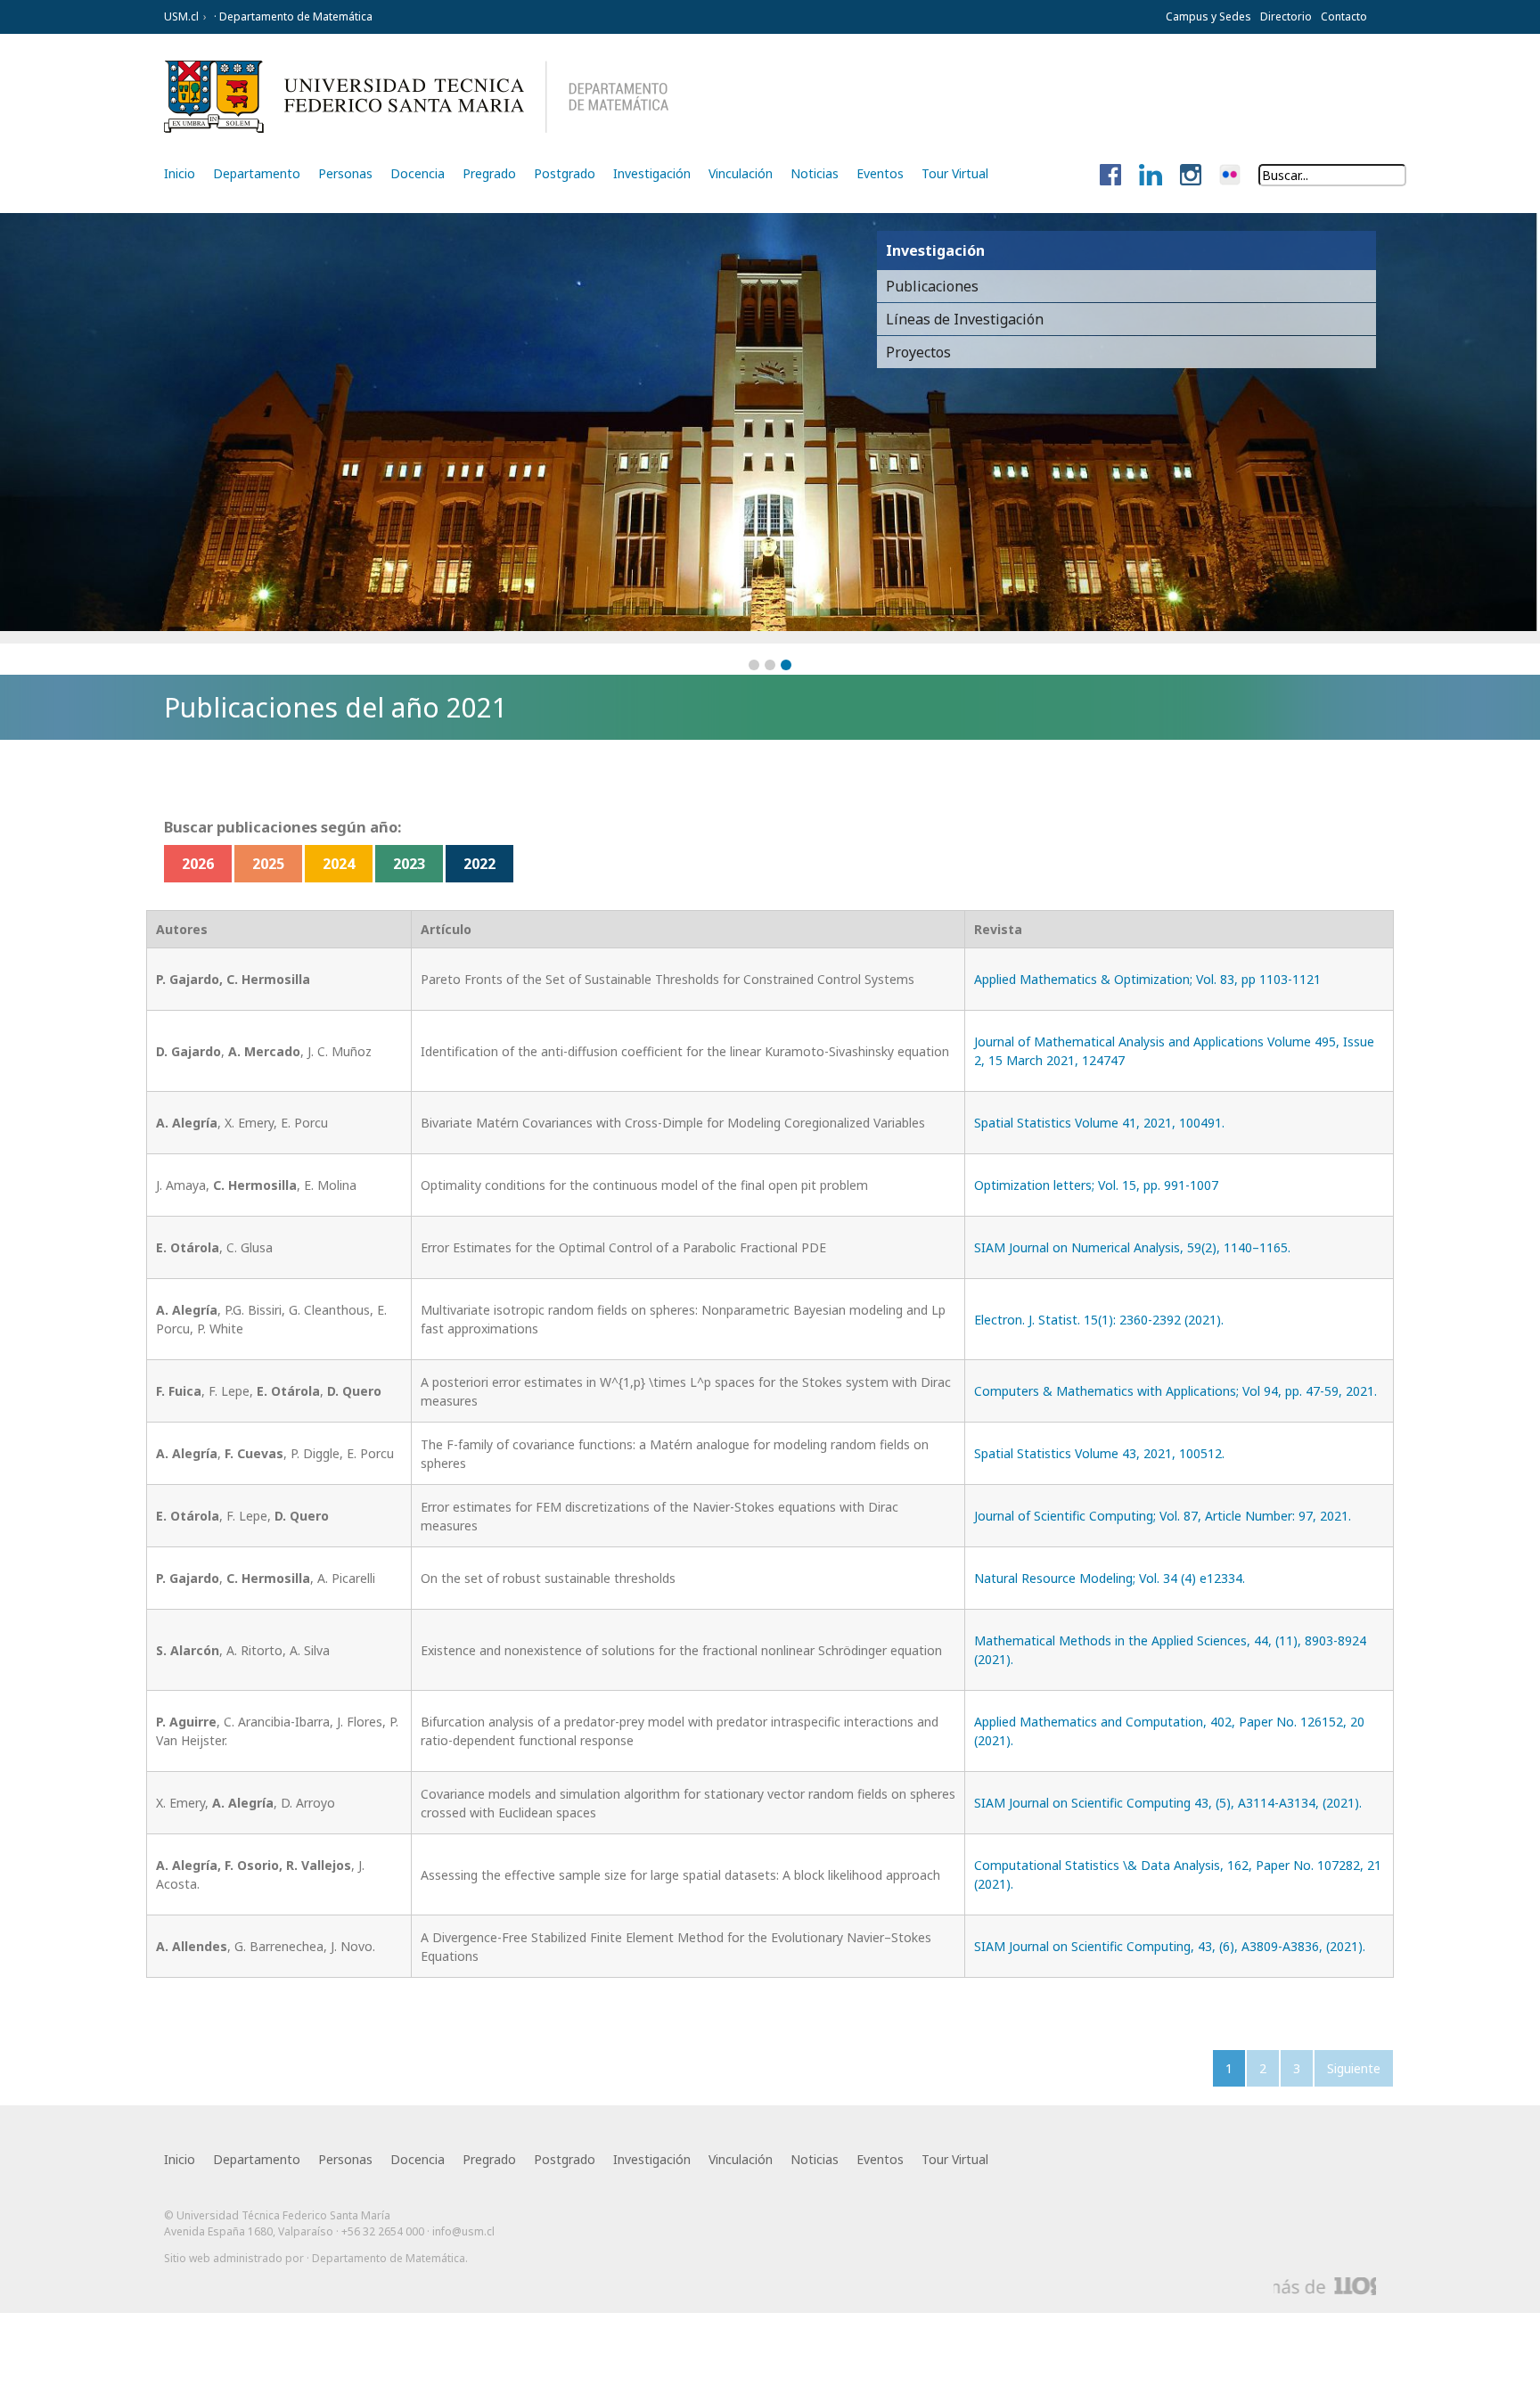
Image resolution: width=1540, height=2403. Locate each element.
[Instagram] (1191, 176)
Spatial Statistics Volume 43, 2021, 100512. (1099, 1453)
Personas (345, 173)
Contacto (1344, 16)
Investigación (652, 173)
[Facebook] (1110, 176)
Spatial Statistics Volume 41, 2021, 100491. (1099, 1123)
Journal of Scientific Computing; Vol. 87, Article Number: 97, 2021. (1163, 1516)
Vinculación (741, 173)
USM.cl (181, 16)
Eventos (880, 173)
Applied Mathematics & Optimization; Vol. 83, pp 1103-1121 (1147, 979)
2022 (479, 864)
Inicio (180, 173)
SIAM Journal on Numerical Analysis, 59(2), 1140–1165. (1132, 1247)
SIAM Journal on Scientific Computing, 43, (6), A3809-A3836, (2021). (1170, 1946)
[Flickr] (1230, 176)
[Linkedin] (1151, 176)
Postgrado (565, 173)
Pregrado (489, 173)
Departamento (257, 173)
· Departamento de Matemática (292, 16)
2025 (268, 864)
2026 (198, 864)
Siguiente (1354, 2068)
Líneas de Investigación (965, 319)
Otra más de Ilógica (1325, 2286)
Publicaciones (932, 286)
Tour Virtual (955, 173)
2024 (339, 864)
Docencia (418, 173)
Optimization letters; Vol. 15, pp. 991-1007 (1096, 1185)
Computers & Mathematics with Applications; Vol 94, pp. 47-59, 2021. (1175, 1391)
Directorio (1286, 16)
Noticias (815, 173)
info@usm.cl (463, 2231)
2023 (409, 864)
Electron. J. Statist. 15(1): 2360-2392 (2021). (1099, 1320)
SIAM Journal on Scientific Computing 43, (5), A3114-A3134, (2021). (1168, 1803)
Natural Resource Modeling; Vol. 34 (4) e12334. (1110, 1578)
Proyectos (918, 352)
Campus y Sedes (1208, 16)
